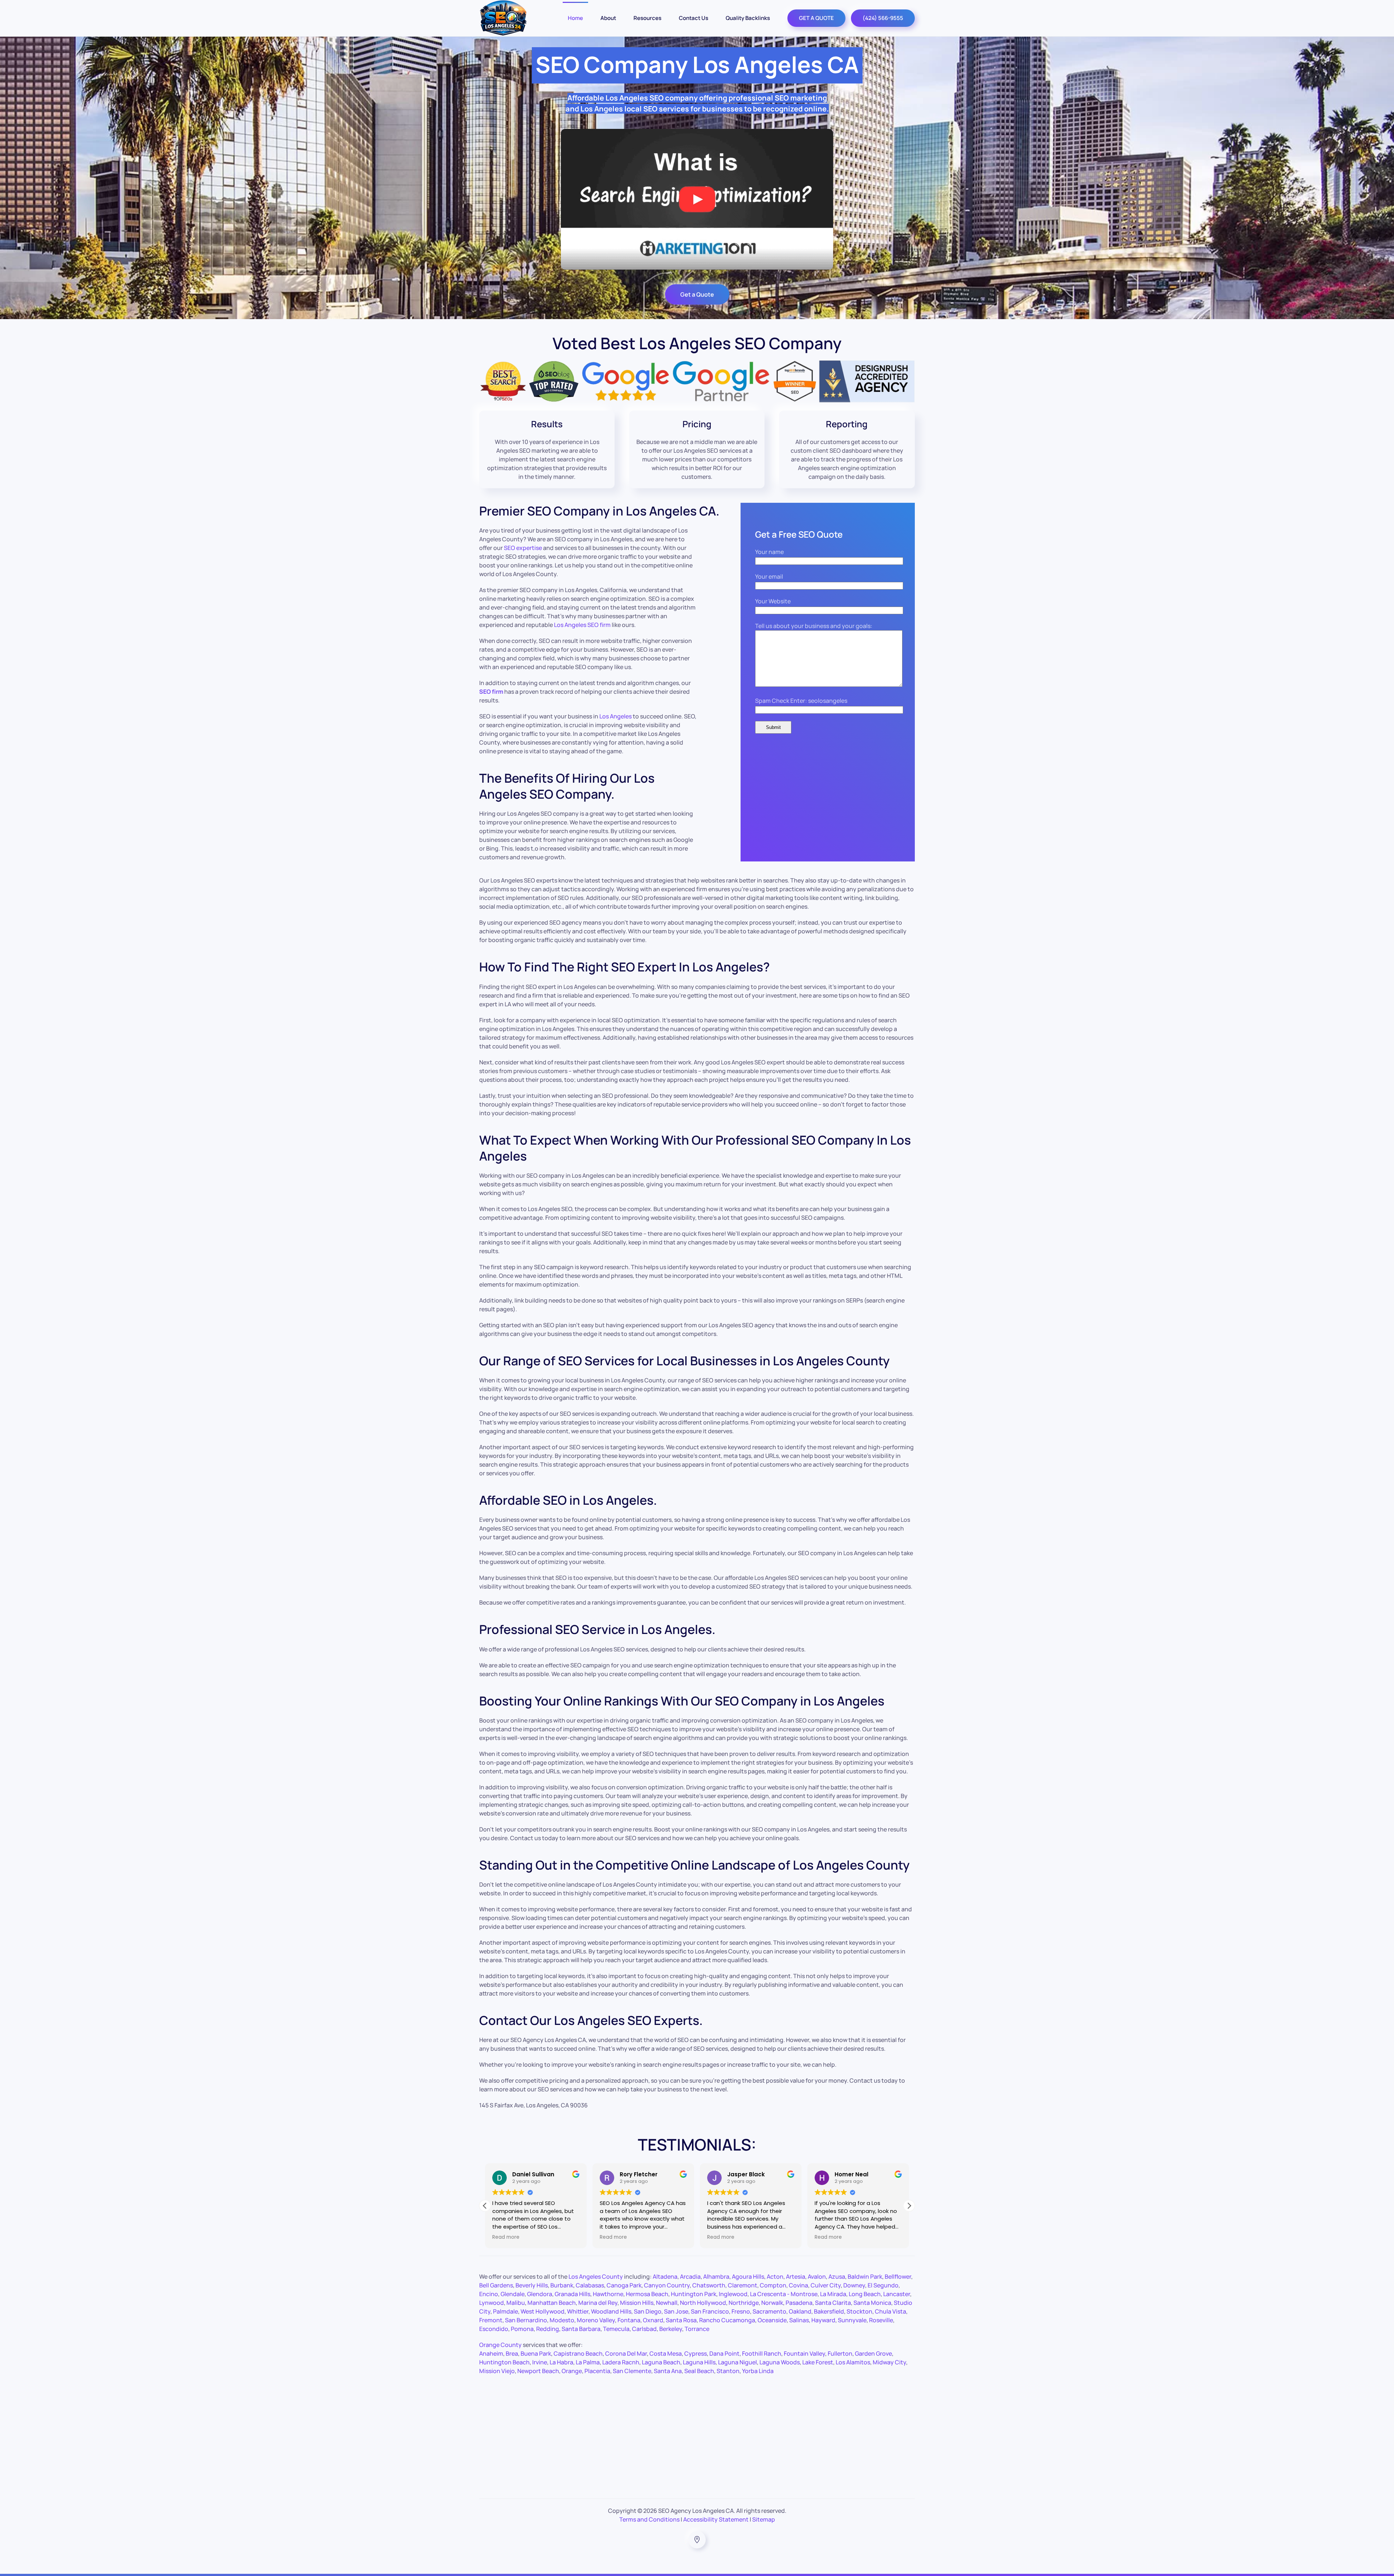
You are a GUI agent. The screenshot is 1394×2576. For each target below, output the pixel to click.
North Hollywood (703, 2303)
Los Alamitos (853, 2362)
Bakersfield (829, 2311)
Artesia (796, 2277)
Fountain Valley (804, 2353)
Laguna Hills (699, 2362)
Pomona (522, 2329)
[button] (909, 2206)
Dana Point (724, 2353)
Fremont (491, 2320)
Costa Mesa (666, 2353)
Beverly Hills (532, 2285)
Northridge (744, 2303)
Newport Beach (538, 2371)
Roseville (881, 2320)
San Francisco (710, 2311)
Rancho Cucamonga (727, 2320)
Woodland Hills (611, 2311)
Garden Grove (873, 2353)
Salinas (799, 2320)
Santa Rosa (681, 2320)
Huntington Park (694, 2294)
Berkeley (671, 2329)
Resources (647, 18)
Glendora (540, 2294)
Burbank (562, 2285)
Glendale (513, 2294)
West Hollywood (543, 2311)
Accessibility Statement (716, 2519)
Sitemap (764, 2519)
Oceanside (772, 2320)
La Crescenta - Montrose (784, 2294)
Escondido (494, 2329)
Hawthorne (608, 2294)
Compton (773, 2285)
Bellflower (898, 2277)
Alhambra (716, 2277)
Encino (489, 2294)
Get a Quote (697, 294)
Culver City (826, 2285)
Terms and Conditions (649, 2519)
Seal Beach (699, 2371)
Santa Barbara (581, 2329)
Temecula (616, 2329)
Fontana (629, 2320)
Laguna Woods (780, 2362)
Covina (798, 2285)
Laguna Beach (661, 2362)
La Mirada (833, 2294)
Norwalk (772, 2303)
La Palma (588, 2362)
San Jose (676, 2311)
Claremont (743, 2285)
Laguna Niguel (737, 2362)
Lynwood (492, 2303)
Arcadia (690, 2277)
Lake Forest (818, 2362)
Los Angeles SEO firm (582, 625)
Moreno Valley (596, 2320)
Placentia (597, 2371)
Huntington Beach (504, 2362)
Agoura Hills (748, 2277)
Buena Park (536, 2353)
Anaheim (491, 2353)
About (608, 18)
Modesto (562, 2320)
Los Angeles (616, 716)
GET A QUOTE (816, 18)
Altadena (665, 2277)
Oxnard (653, 2320)
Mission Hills (637, 2303)
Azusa (837, 2277)
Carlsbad (644, 2329)
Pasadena (799, 2303)
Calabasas (590, 2285)
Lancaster (897, 2294)
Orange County (500, 2345)
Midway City (889, 2362)
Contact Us (694, 18)
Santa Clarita (833, 2303)
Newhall (667, 2303)
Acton (775, 2277)
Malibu (516, 2303)
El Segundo (883, 2285)
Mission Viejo (497, 2371)
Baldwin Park (865, 2277)
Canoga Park (624, 2285)
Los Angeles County (596, 2277)
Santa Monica (872, 2303)
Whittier (578, 2311)
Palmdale (506, 2311)
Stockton (859, 2311)
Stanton (728, 2371)
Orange (572, 2371)
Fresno (741, 2311)
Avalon (817, 2277)
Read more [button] (506, 2237)
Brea (512, 2353)
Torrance (697, 2329)
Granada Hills (572, 2294)
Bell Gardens (496, 2285)
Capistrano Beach (578, 2353)
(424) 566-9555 (883, 18)
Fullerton (840, 2353)
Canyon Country (667, 2285)
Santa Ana (668, 2371)
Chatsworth (709, 2285)
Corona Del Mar (626, 2353)
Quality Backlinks (748, 18)
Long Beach (865, 2294)
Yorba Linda (758, 2371)
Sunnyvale (852, 2320)
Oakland (800, 2311)
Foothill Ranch (762, 2353)
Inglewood (733, 2294)
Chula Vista (890, 2311)
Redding (548, 2329)
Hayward (823, 2320)
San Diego (648, 2311)
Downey (854, 2285)
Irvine (540, 2362)
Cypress (696, 2353)
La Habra (561, 2362)
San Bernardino (526, 2320)
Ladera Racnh (621, 2362)
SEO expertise (523, 548)
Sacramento (769, 2311)
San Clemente (632, 2371)
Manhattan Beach (552, 2303)
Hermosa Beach (647, 2294)
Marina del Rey (598, 2303)
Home (575, 18)
